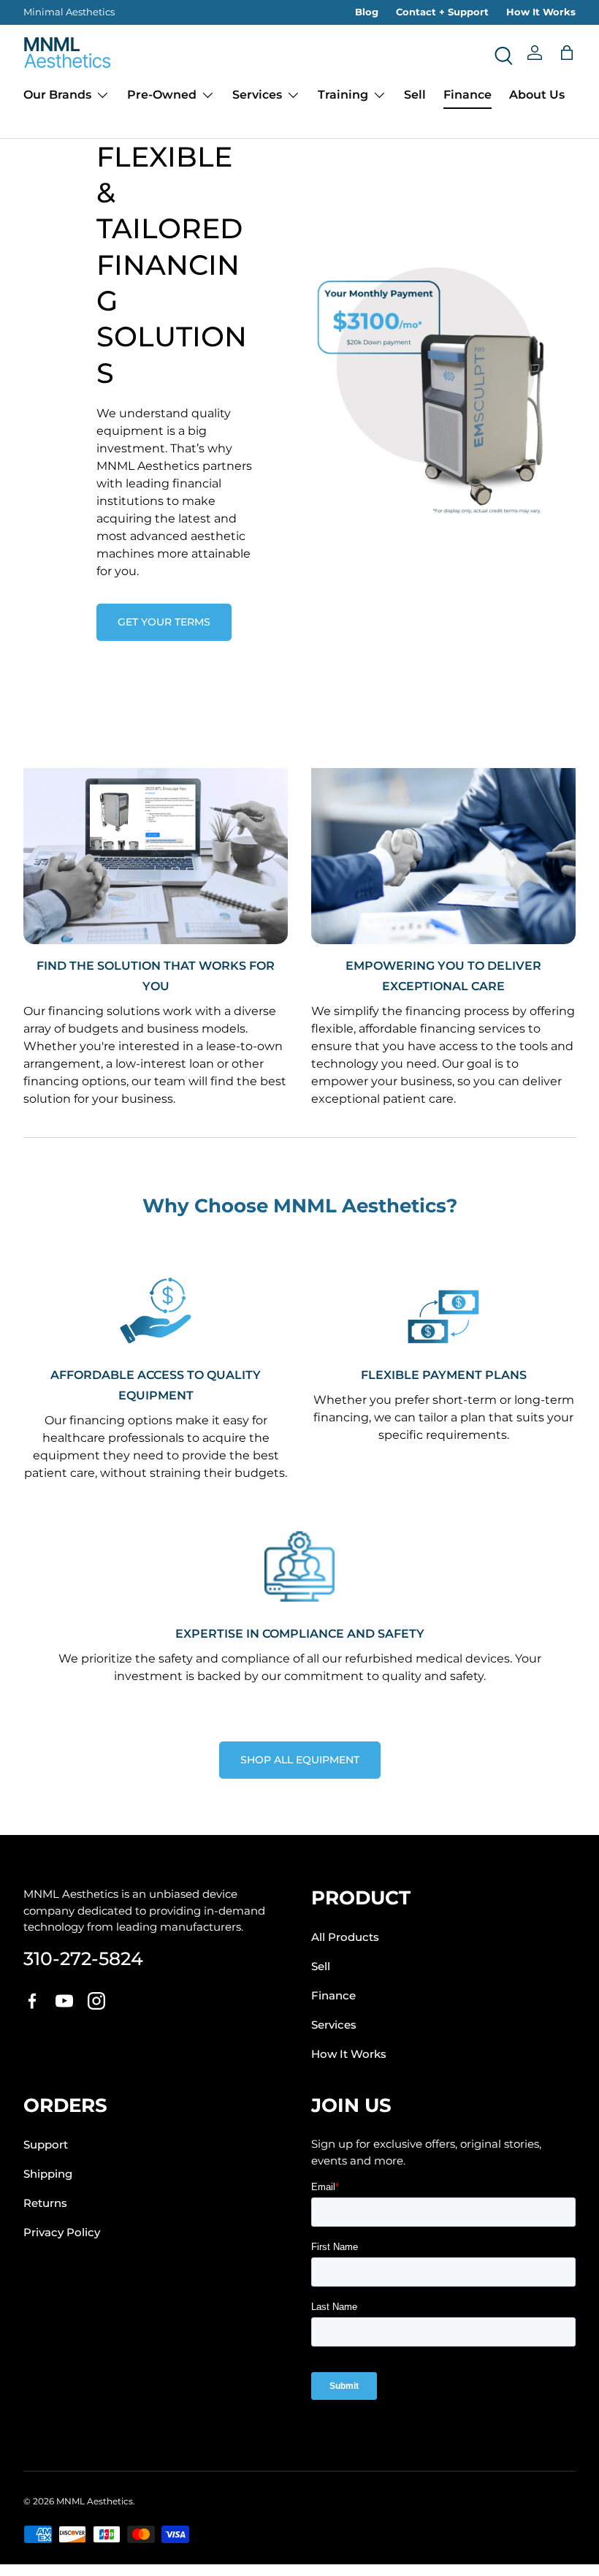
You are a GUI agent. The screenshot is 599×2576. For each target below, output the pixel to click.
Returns (45, 2203)
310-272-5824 (83, 1958)
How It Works (541, 12)
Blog (367, 12)
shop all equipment (300, 1760)
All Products (345, 1937)
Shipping (48, 2174)
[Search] (503, 53)
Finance (468, 95)
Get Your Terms (164, 622)
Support (46, 2145)
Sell (415, 95)
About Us (537, 95)
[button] (567, 53)
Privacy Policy (62, 2233)
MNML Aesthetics (95, 2501)
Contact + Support (442, 12)
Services (334, 2025)
